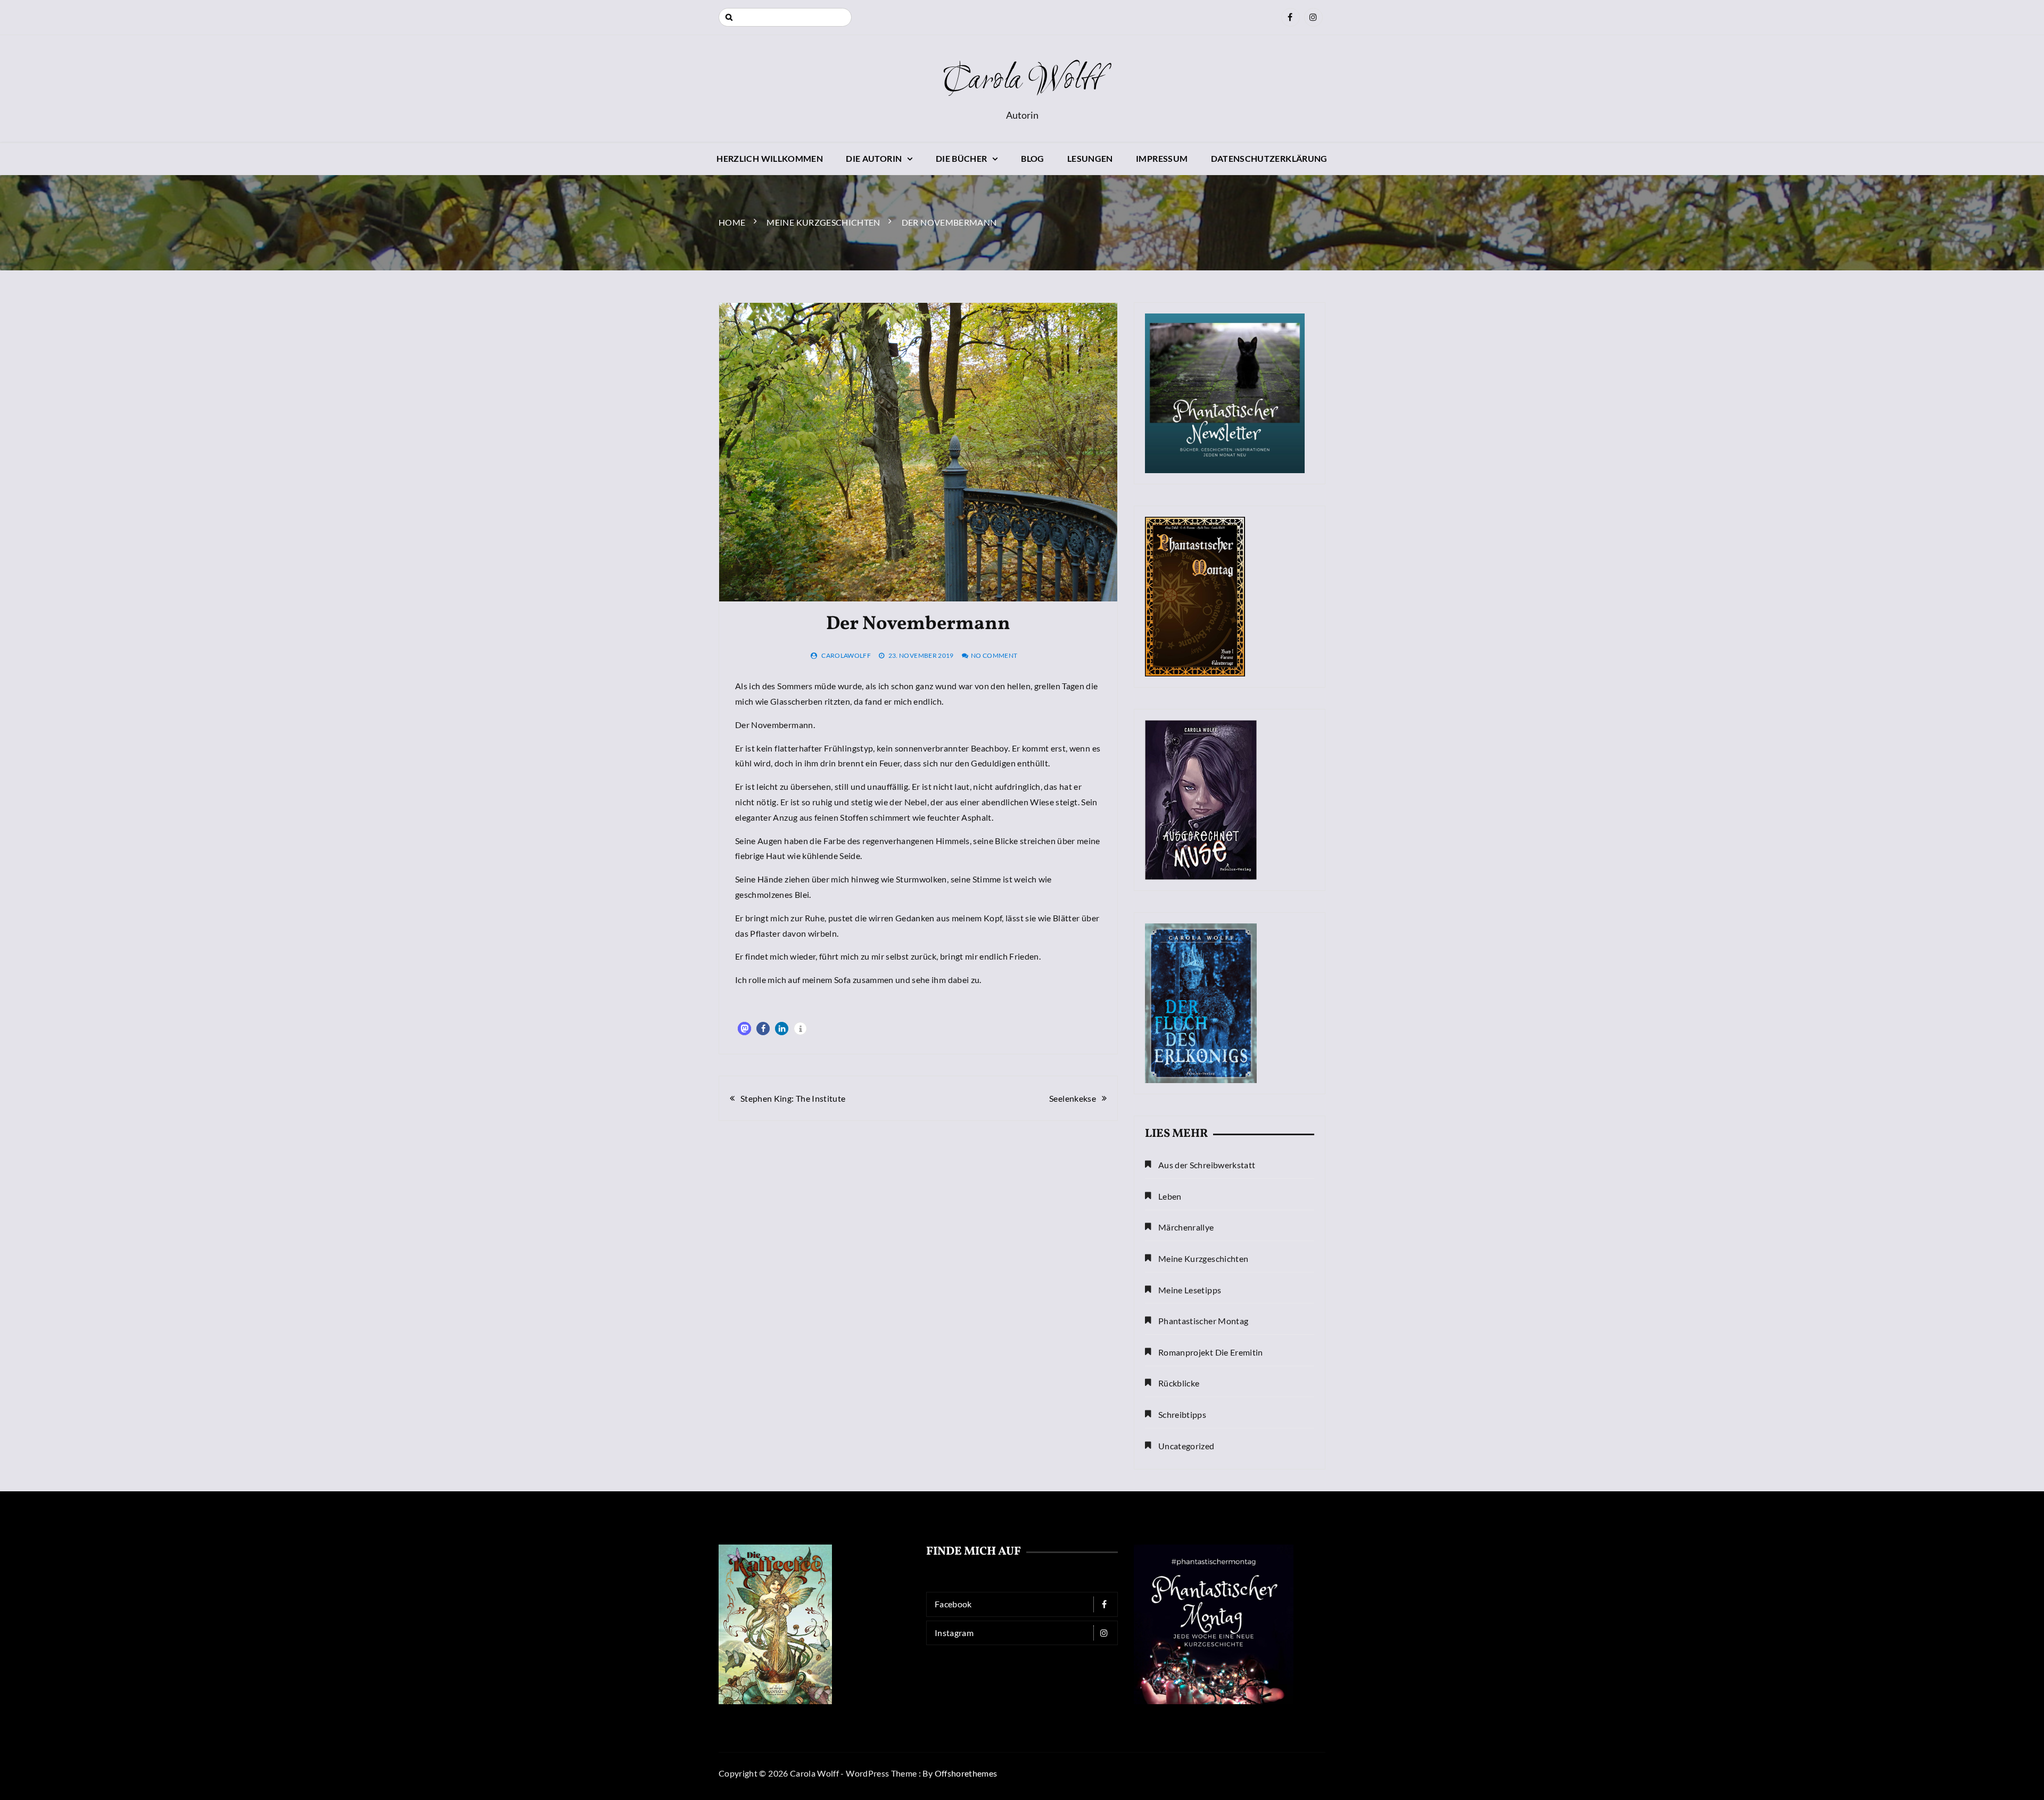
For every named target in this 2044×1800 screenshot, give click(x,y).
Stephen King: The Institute (793, 1098)
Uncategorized (1186, 1446)
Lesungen (1090, 158)
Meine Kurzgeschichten (1203, 1258)
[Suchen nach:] (785, 17)
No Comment (994, 655)
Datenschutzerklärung (1269, 158)
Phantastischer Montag (1203, 1321)
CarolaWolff (846, 655)
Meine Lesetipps (1190, 1290)
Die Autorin (874, 158)
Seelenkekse (1073, 1098)
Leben (1170, 1196)
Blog (1032, 158)
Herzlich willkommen (770, 158)
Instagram (954, 1633)
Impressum (1162, 158)
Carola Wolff (1022, 81)
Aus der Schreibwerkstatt (1207, 1165)
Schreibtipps (1182, 1414)
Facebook (953, 1604)
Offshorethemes (966, 1773)
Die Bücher (962, 158)
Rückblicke (1179, 1383)
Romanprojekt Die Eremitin (1211, 1352)
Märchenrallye (1186, 1227)
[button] (744, 1029)
